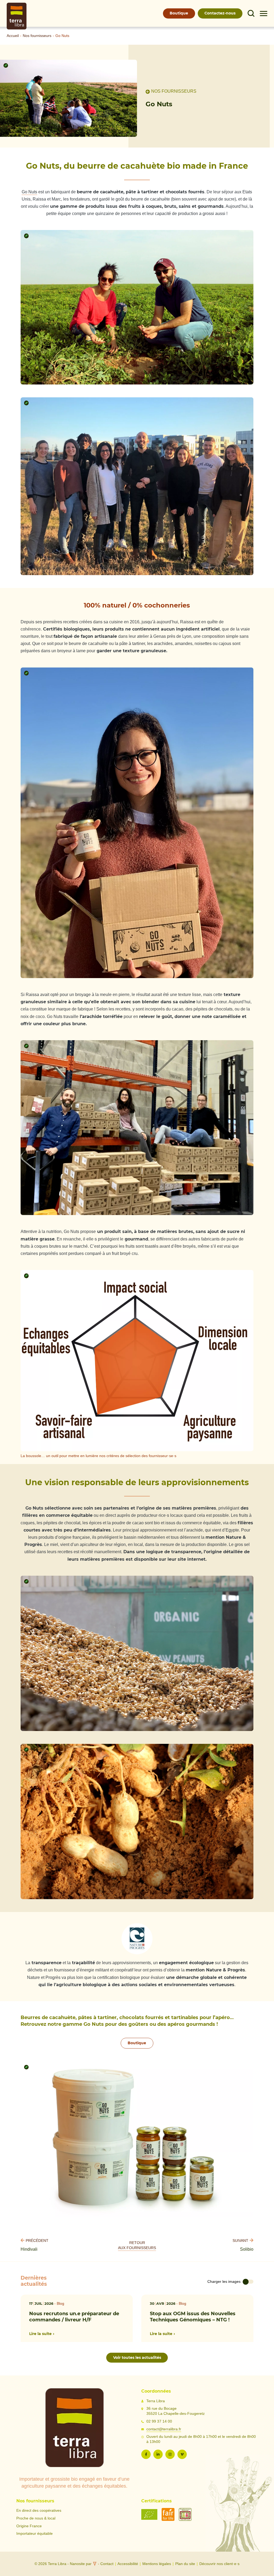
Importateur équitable (35, 2534)
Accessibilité (128, 2564)
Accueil (13, 36)
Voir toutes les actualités (137, 2357)
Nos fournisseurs (37, 36)
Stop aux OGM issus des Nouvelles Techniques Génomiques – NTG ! (193, 2316)
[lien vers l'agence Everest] (95, 2564)
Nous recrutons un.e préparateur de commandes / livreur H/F (74, 2316)
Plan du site (185, 2564)
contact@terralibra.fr (164, 2429)
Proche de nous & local (36, 2518)
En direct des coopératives (39, 2511)
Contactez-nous (220, 13)
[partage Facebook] (146, 2454)
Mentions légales (157, 2564)
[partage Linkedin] (158, 2454)
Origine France (29, 2526)
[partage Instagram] (170, 2454)
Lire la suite (40, 2334)
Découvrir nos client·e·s (219, 2564)
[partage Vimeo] (182, 2454)
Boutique (179, 13)
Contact (107, 2564)
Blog (60, 2304)
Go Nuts (29, 192)
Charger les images (224, 2282)
